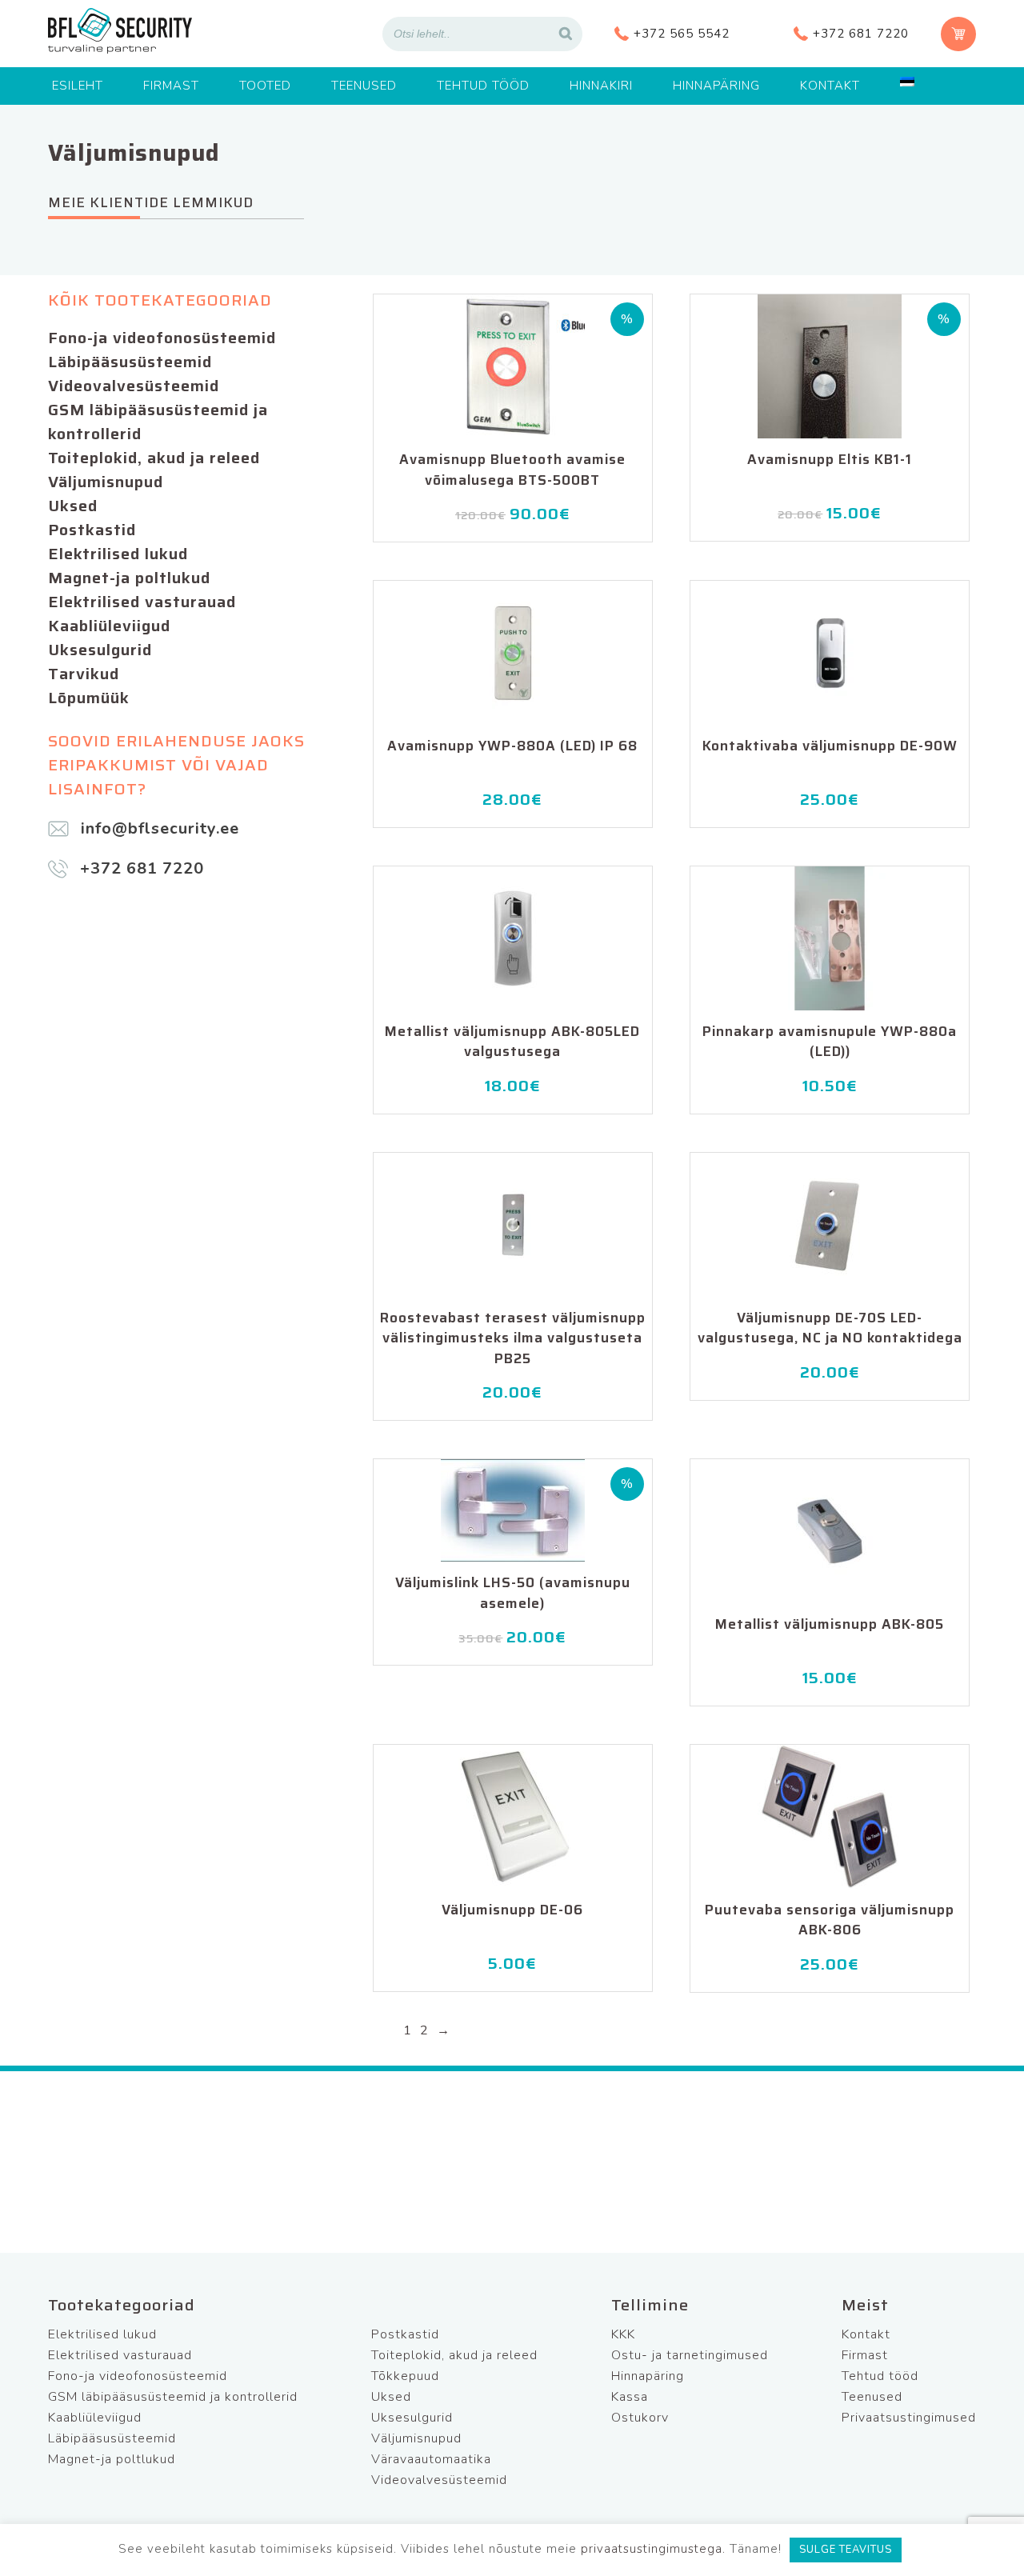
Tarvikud (84, 674)
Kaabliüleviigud (109, 626)
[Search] (566, 34)
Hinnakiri (601, 86)
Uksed (73, 506)
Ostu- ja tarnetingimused (690, 2355)
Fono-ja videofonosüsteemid (162, 338)
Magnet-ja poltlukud (129, 578)
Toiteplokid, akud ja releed (154, 458)
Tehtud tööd (483, 86)
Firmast (171, 86)
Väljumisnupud (106, 482)
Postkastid (92, 530)
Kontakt (830, 86)
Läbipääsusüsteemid (130, 362)
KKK (623, 2334)
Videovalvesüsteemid (134, 386)
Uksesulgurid (100, 650)
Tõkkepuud (405, 2376)
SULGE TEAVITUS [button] (846, 2550)
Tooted (265, 86)
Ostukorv (640, 2418)
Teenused (364, 86)
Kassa (630, 2397)
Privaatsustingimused (909, 2418)
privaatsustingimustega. (653, 2549)
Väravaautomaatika (431, 2459)
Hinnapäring (716, 86)
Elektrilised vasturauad (142, 602)
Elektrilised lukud (118, 554)
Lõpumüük (89, 698)
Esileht (78, 86)
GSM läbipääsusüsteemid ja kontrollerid (158, 422)
